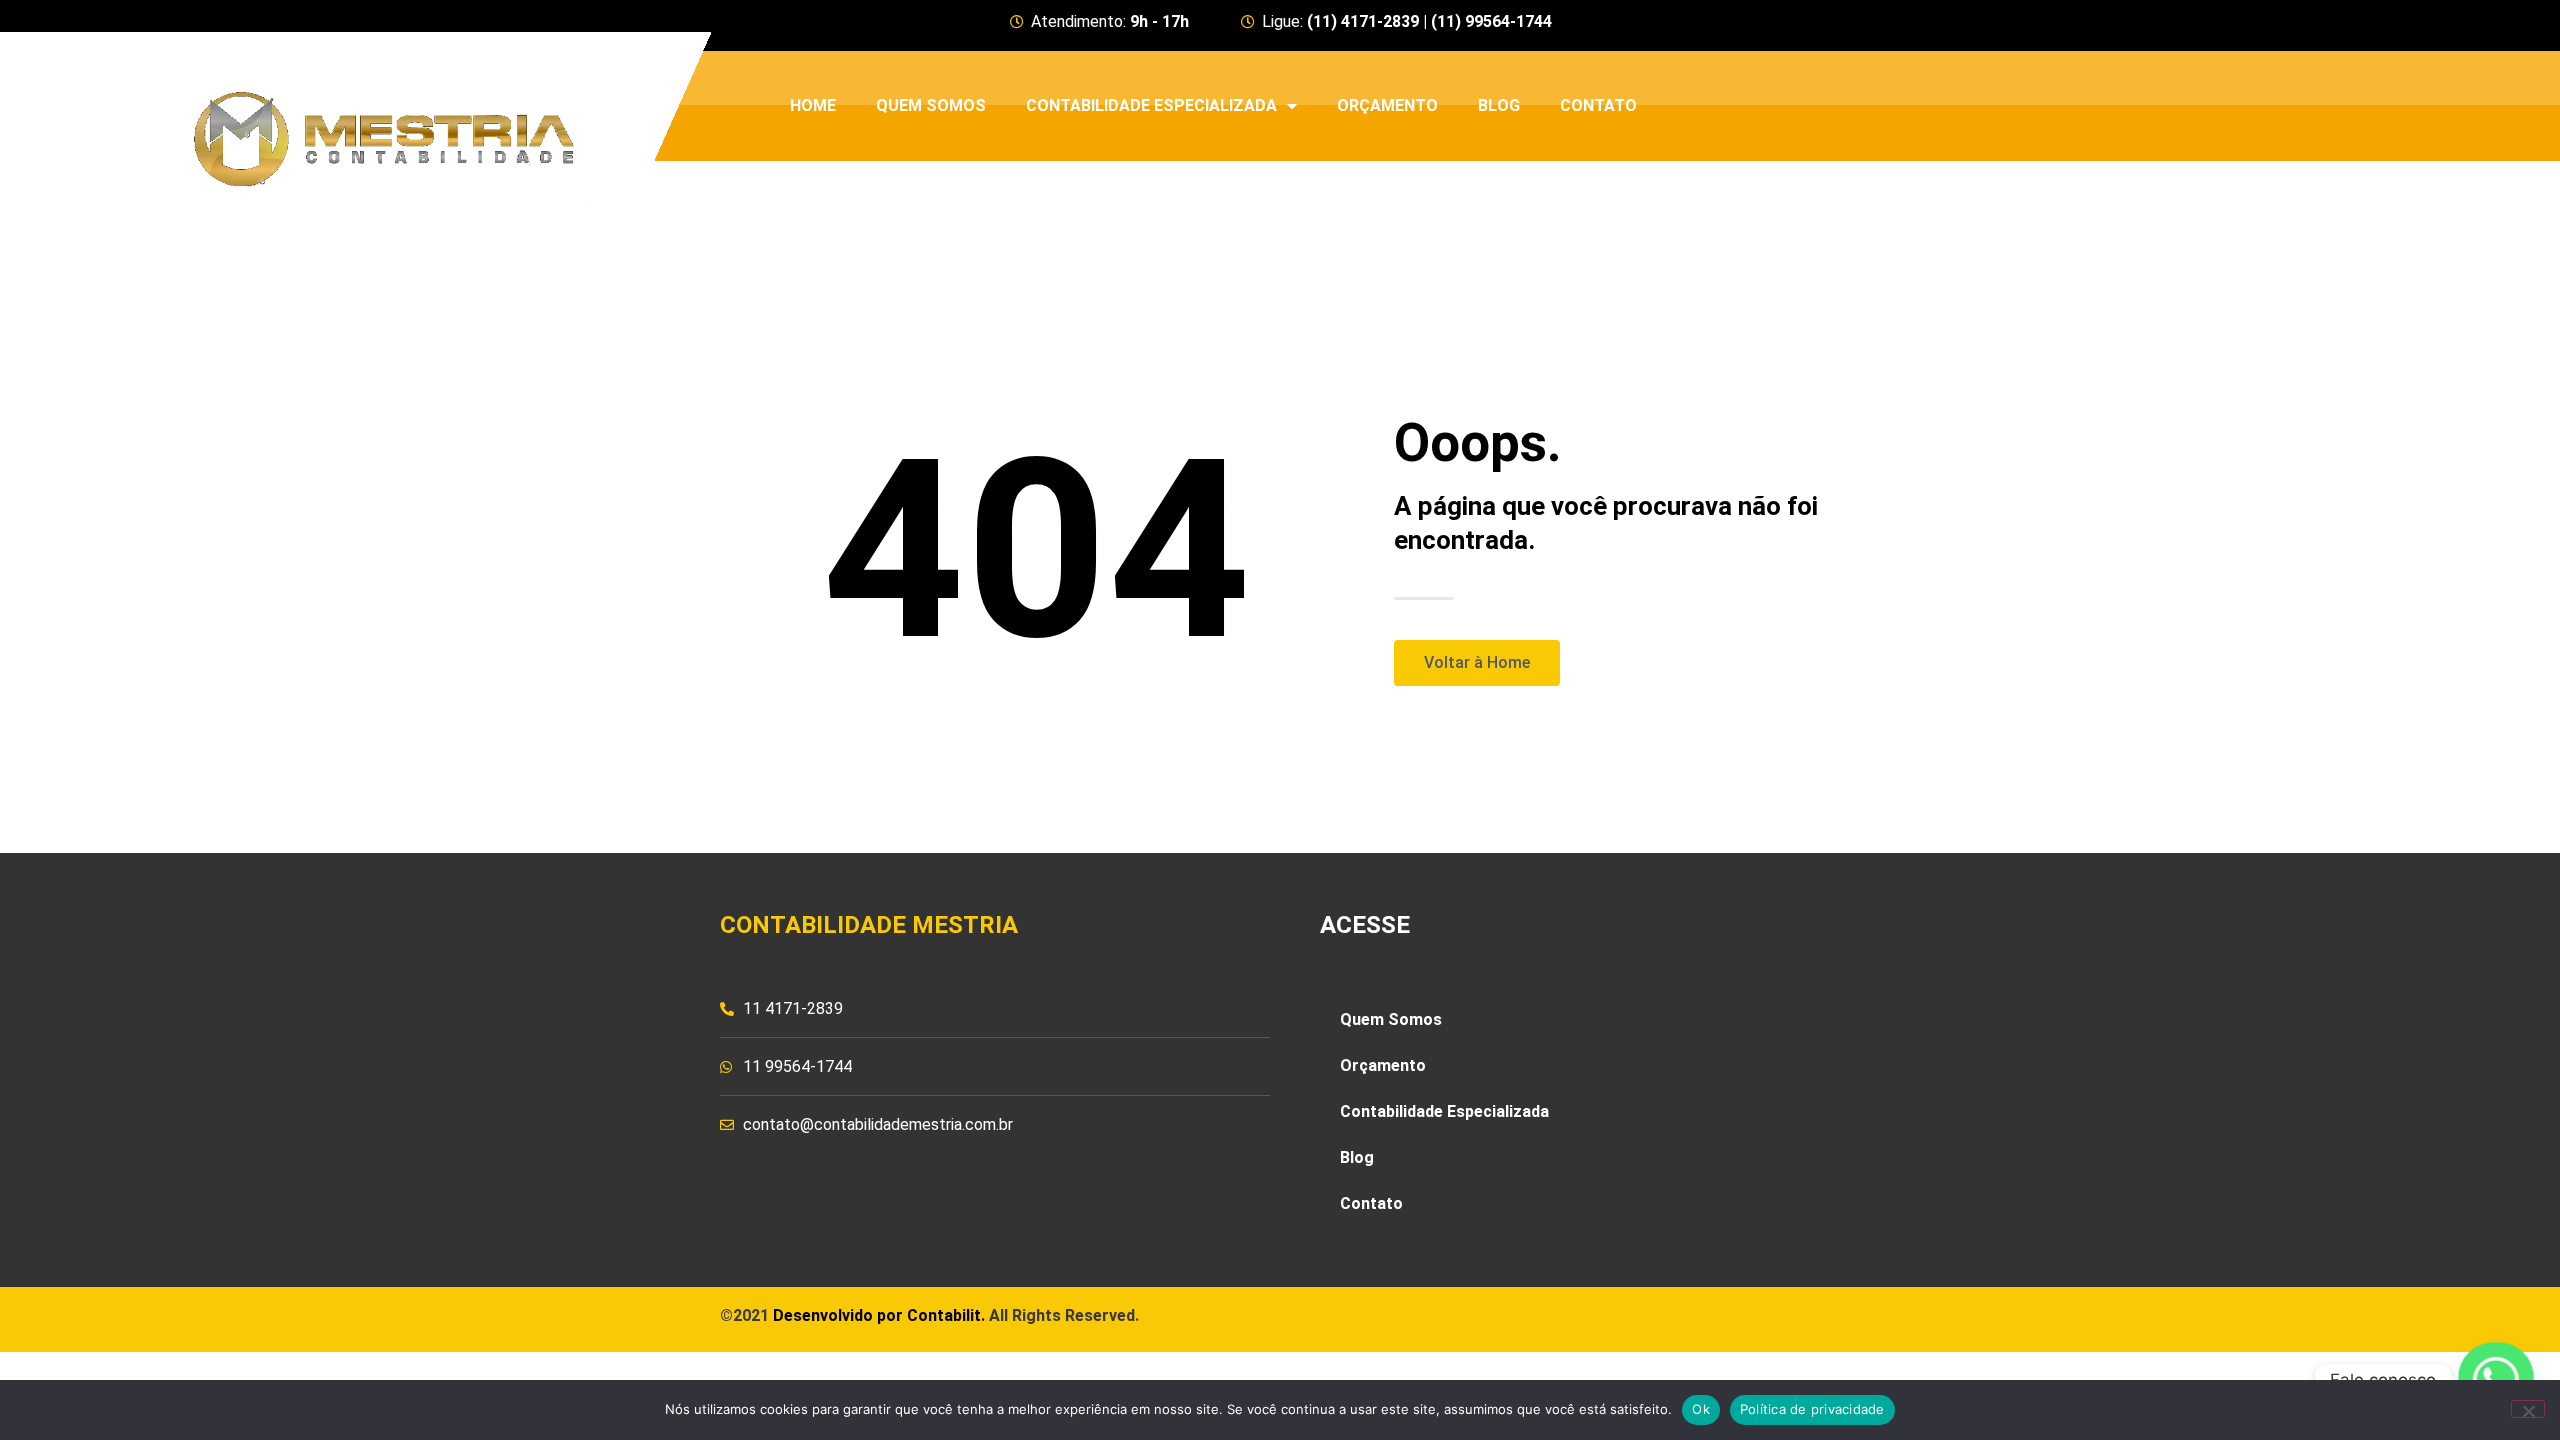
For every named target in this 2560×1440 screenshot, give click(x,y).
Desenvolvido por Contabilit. (879, 1315)
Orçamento (1387, 105)
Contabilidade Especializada (1151, 105)
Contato (1598, 105)
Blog (1499, 105)
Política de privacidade (1812, 1409)
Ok (1701, 1409)
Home (813, 105)
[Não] (2528, 1409)
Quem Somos (931, 105)
